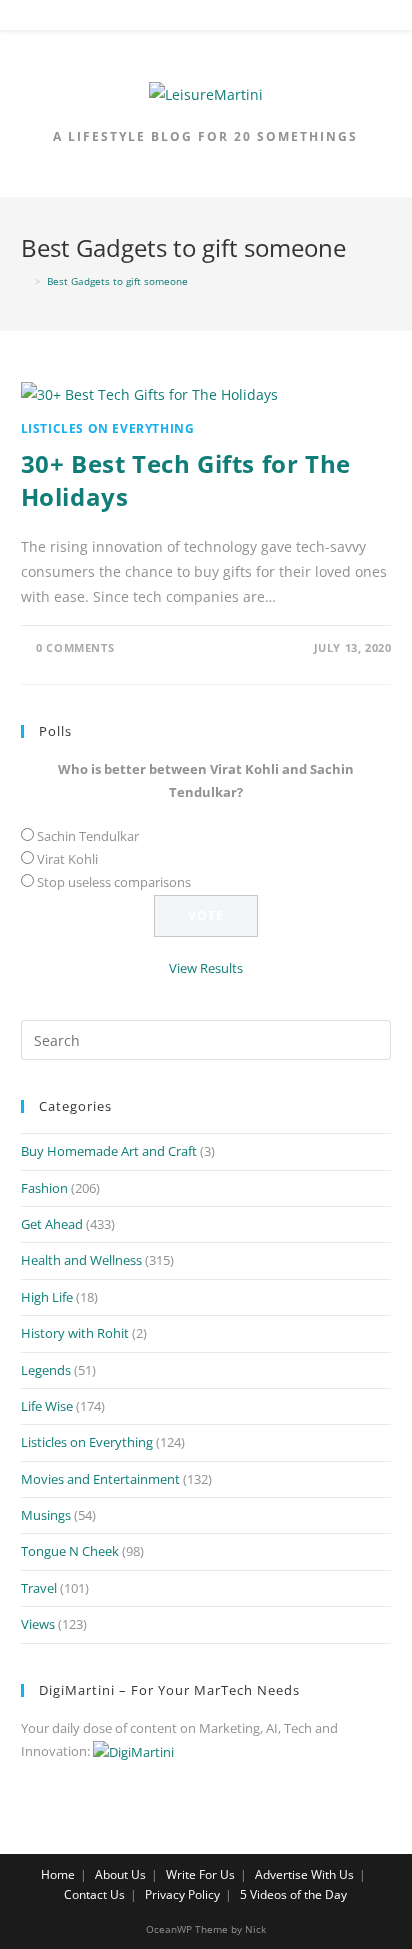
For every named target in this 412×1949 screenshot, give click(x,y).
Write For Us (200, 1874)
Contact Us (94, 1894)
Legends (46, 1370)
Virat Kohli (67, 859)
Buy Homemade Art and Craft (109, 1151)
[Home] (25, 281)
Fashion (44, 1188)
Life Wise (47, 1406)
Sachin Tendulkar (88, 836)
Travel (39, 1588)
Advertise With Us (304, 1874)
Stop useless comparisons (114, 882)
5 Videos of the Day (293, 1894)
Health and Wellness (81, 1260)
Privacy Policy (182, 1894)
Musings (46, 1515)
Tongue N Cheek (70, 1551)
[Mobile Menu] (206, 19)
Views (38, 1624)
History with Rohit (75, 1333)
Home (58, 1874)
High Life (47, 1297)
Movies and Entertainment (100, 1479)
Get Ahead (52, 1224)
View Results (206, 968)
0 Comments (75, 647)
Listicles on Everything (108, 428)
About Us (120, 1874)
